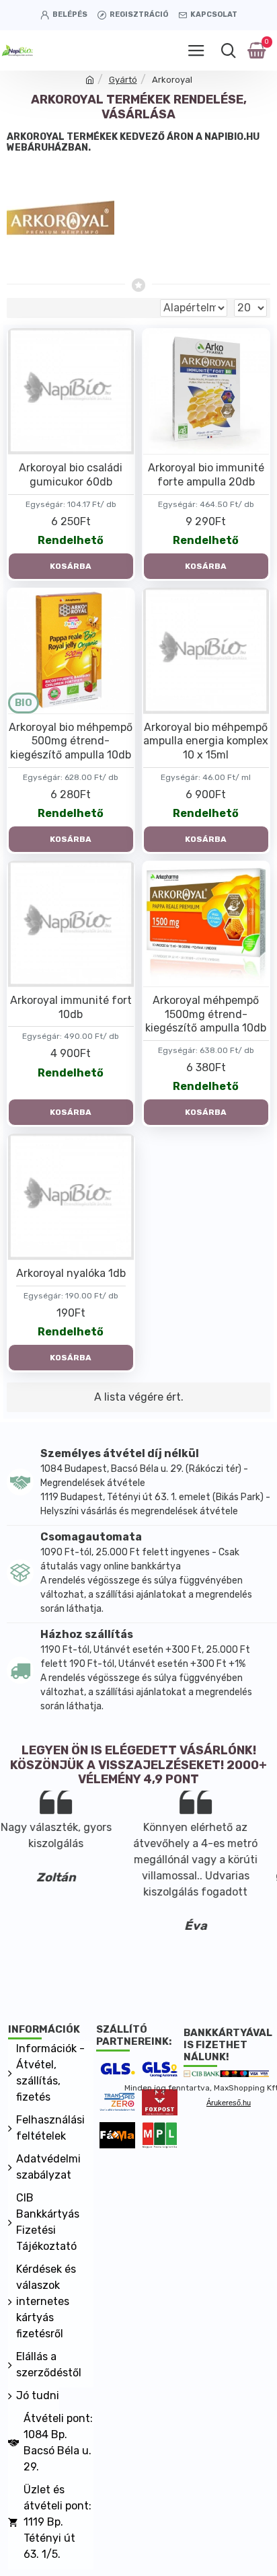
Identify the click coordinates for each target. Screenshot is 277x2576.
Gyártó (123, 80)
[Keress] (228, 50)
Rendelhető (71, 540)
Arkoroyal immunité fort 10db (71, 1007)
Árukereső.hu (229, 2103)
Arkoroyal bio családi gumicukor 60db (71, 475)
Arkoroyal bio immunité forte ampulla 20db (206, 475)
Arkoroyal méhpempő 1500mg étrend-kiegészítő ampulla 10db (206, 1014)
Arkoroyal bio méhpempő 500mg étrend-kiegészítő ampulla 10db (71, 741)
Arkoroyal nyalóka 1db (71, 1273)
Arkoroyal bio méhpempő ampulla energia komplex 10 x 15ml (206, 741)
